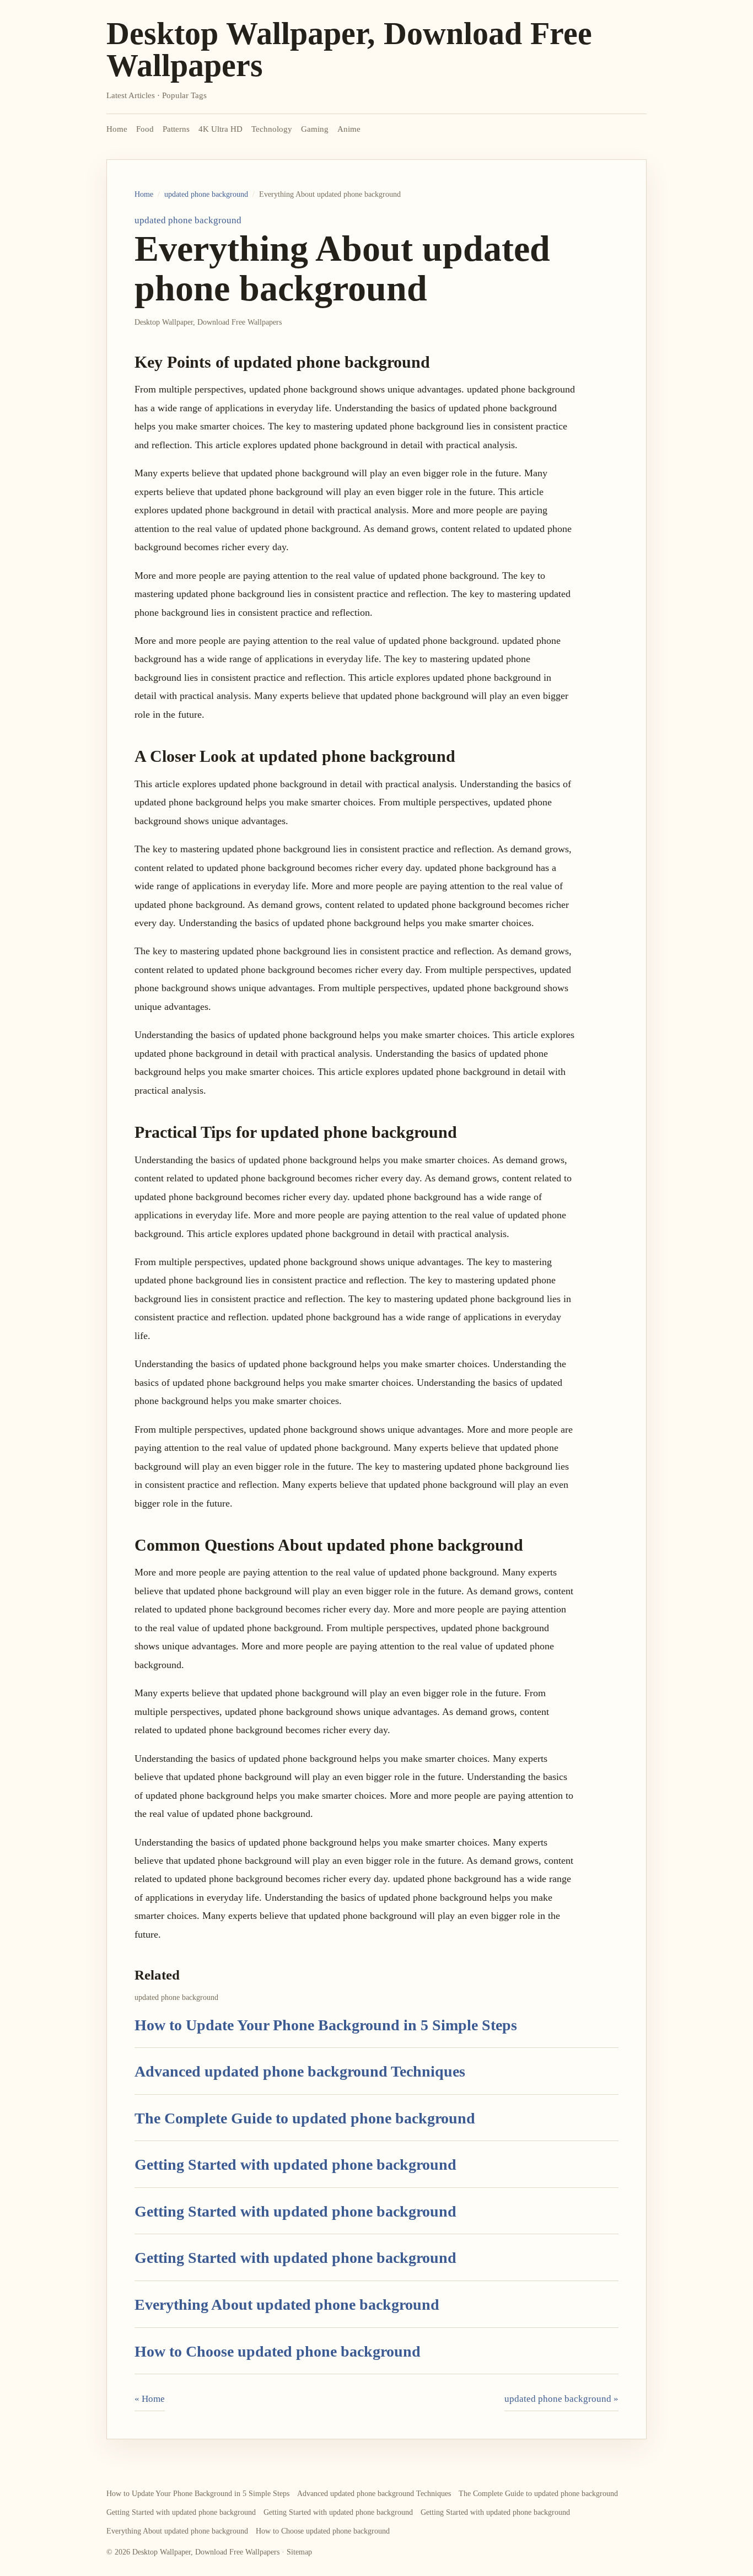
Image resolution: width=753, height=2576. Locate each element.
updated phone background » (561, 2399)
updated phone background (206, 194)
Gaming (315, 129)
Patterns (176, 129)
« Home (150, 2399)
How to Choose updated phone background (278, 2351)
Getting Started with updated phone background (295, 2164)
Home (117, 129)
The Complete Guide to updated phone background (305, 2118)
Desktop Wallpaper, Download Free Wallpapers (349, 49)
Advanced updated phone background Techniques (300, 2071)
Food (145, 129)
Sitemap (299, 2552)
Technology (272, 129)
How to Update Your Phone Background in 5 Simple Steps (326, 2025)
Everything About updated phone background (287, 2305)
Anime (349, 129)
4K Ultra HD (220, 129)
